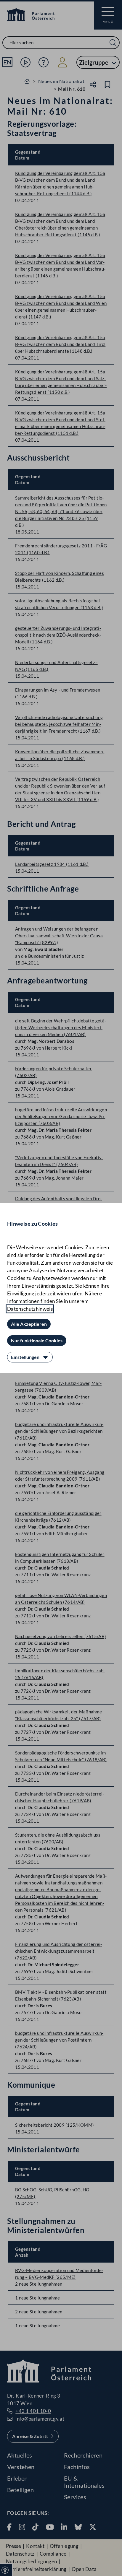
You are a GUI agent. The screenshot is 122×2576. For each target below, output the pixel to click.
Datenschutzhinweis (30, 1309)
